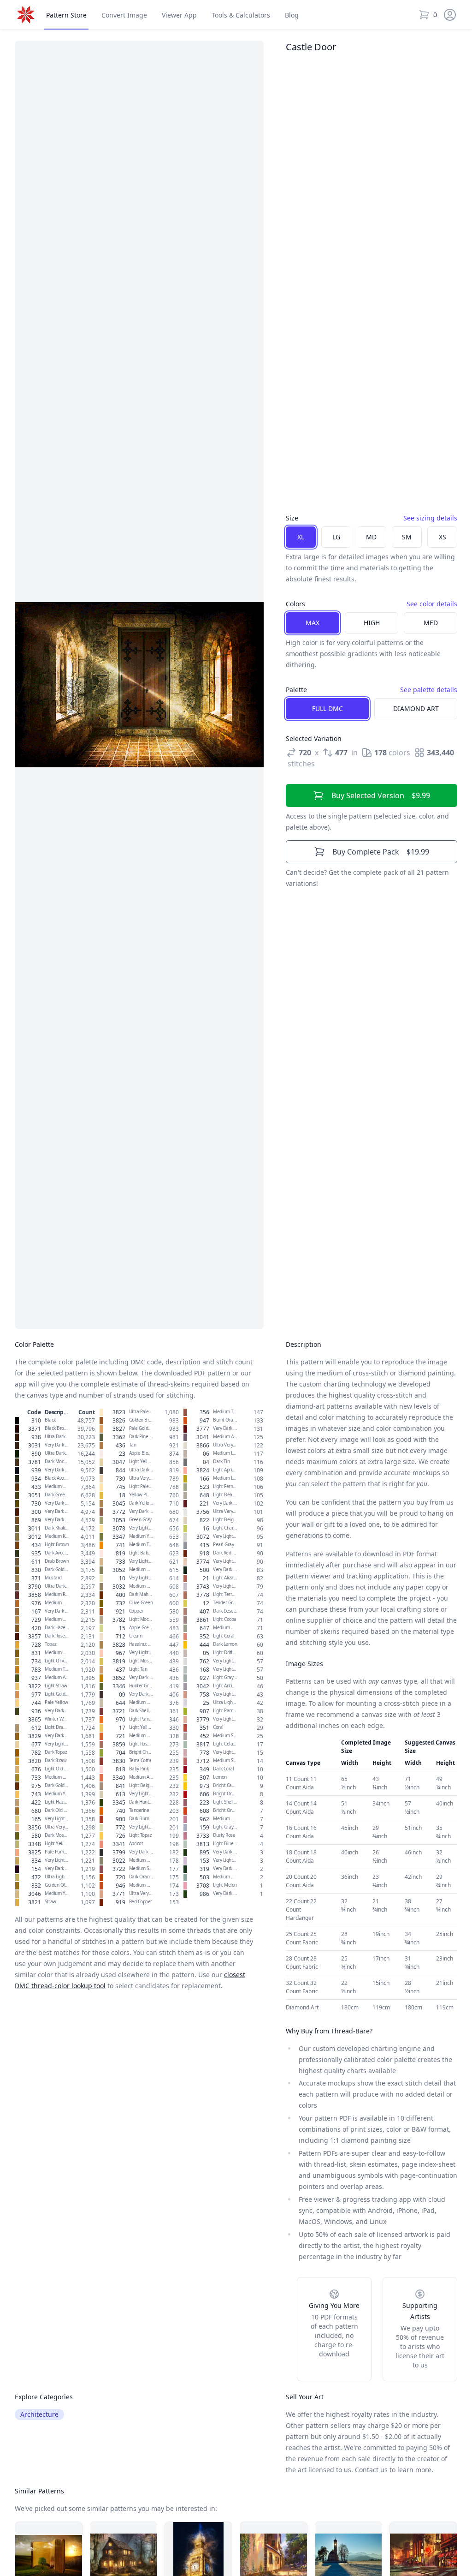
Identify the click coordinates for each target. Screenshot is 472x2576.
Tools (241, 15)
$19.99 (381, 852)
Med (431, 623)
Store (66, 15)
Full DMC (327, 708)
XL (301, 537)
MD (371, 537)
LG (336, 537)
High (372, 623)
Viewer (179, 15)
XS (442, 537)
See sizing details (430, 518)
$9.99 (381, 795)
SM (407, 537)
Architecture (39, 2414)
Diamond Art (416, 708)
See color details (432, 604)
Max (313, 623)
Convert (124, 15)
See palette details (429, 690)
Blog (292, 15)
